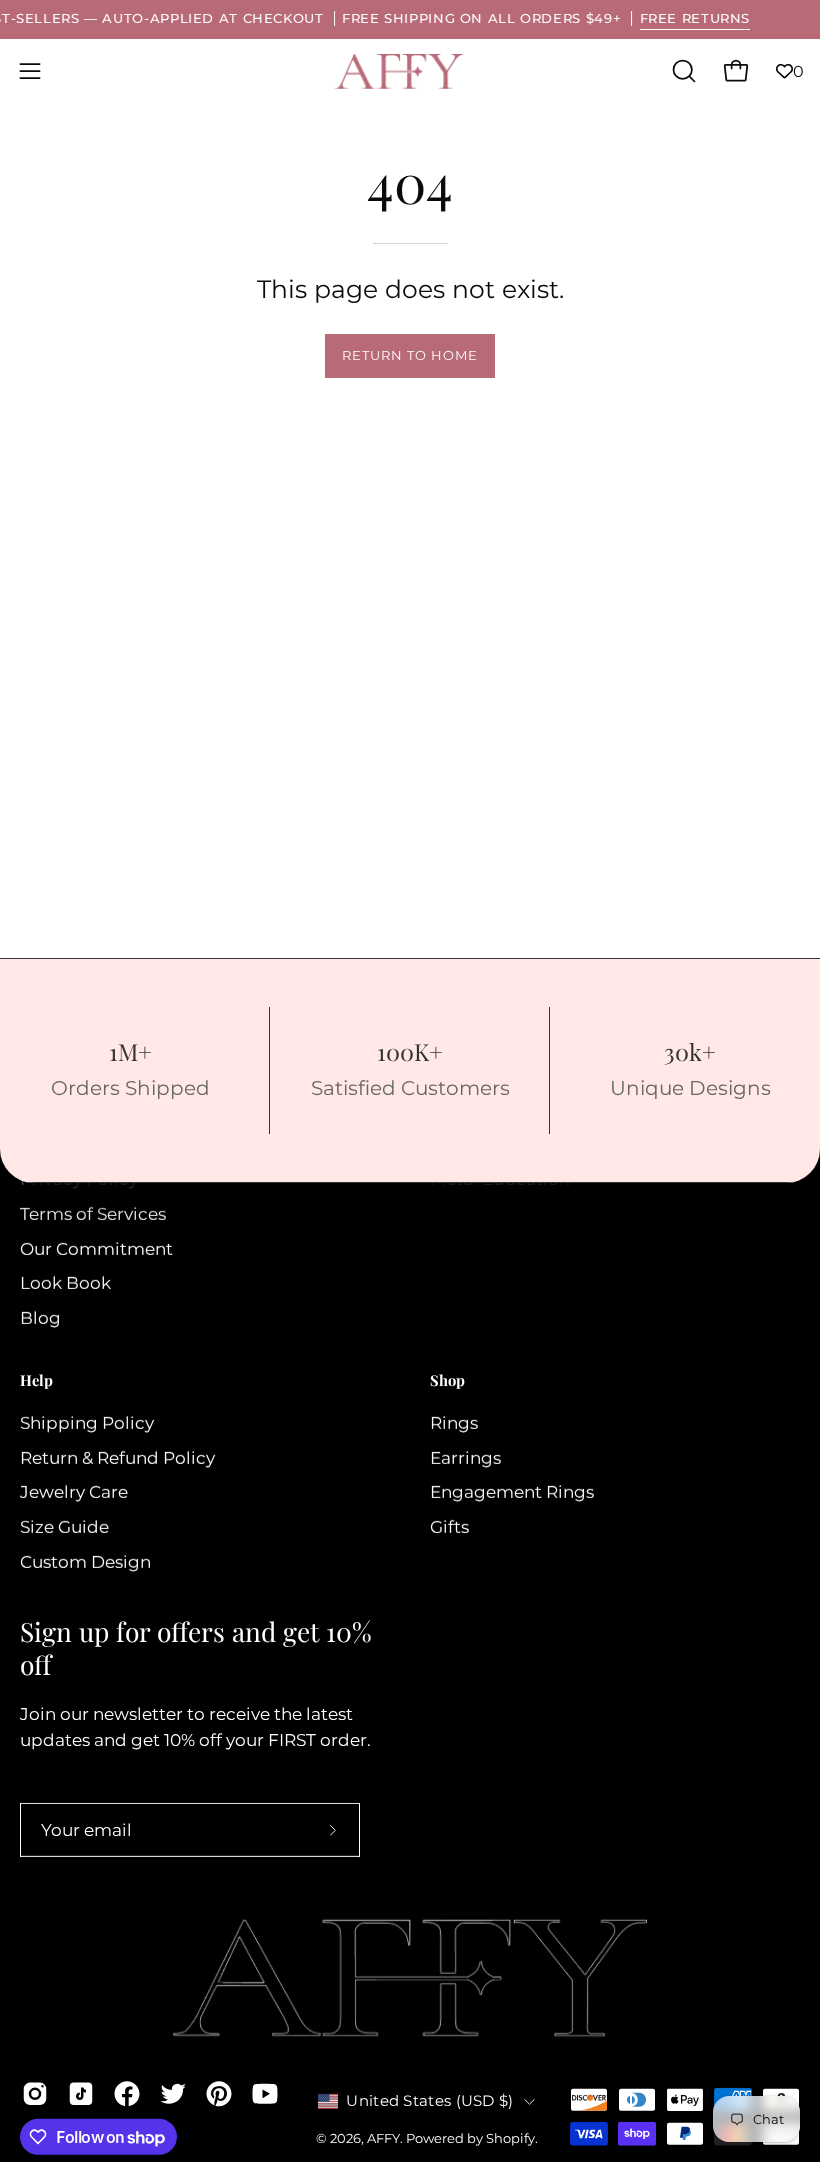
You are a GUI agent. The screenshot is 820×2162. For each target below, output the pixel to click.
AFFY (383, 2138)
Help (36, 1380)
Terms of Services (93, 1214)
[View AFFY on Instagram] (35, 2094)
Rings (454, 1423)
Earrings (465, 1457)
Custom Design (85, 1561)
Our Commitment (96, 1249)
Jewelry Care (74, 1492)
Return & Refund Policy (117, 1457)
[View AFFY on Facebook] (127, 2094)
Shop (447, 1380)
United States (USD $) (429, 2101)
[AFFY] (400, 71)
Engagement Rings (512, 1492)
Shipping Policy (87, 1423)
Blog (40, 1318)
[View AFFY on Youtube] (265, 2094)
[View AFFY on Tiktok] (81, 2094)
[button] (682, 71)
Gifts (449, 1527)
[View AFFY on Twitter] (173, 2094)
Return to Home (409, 355)
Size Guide (64, 1527)
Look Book (65, 1283)
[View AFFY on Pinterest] (219, 2094)
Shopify (510, 2138)
